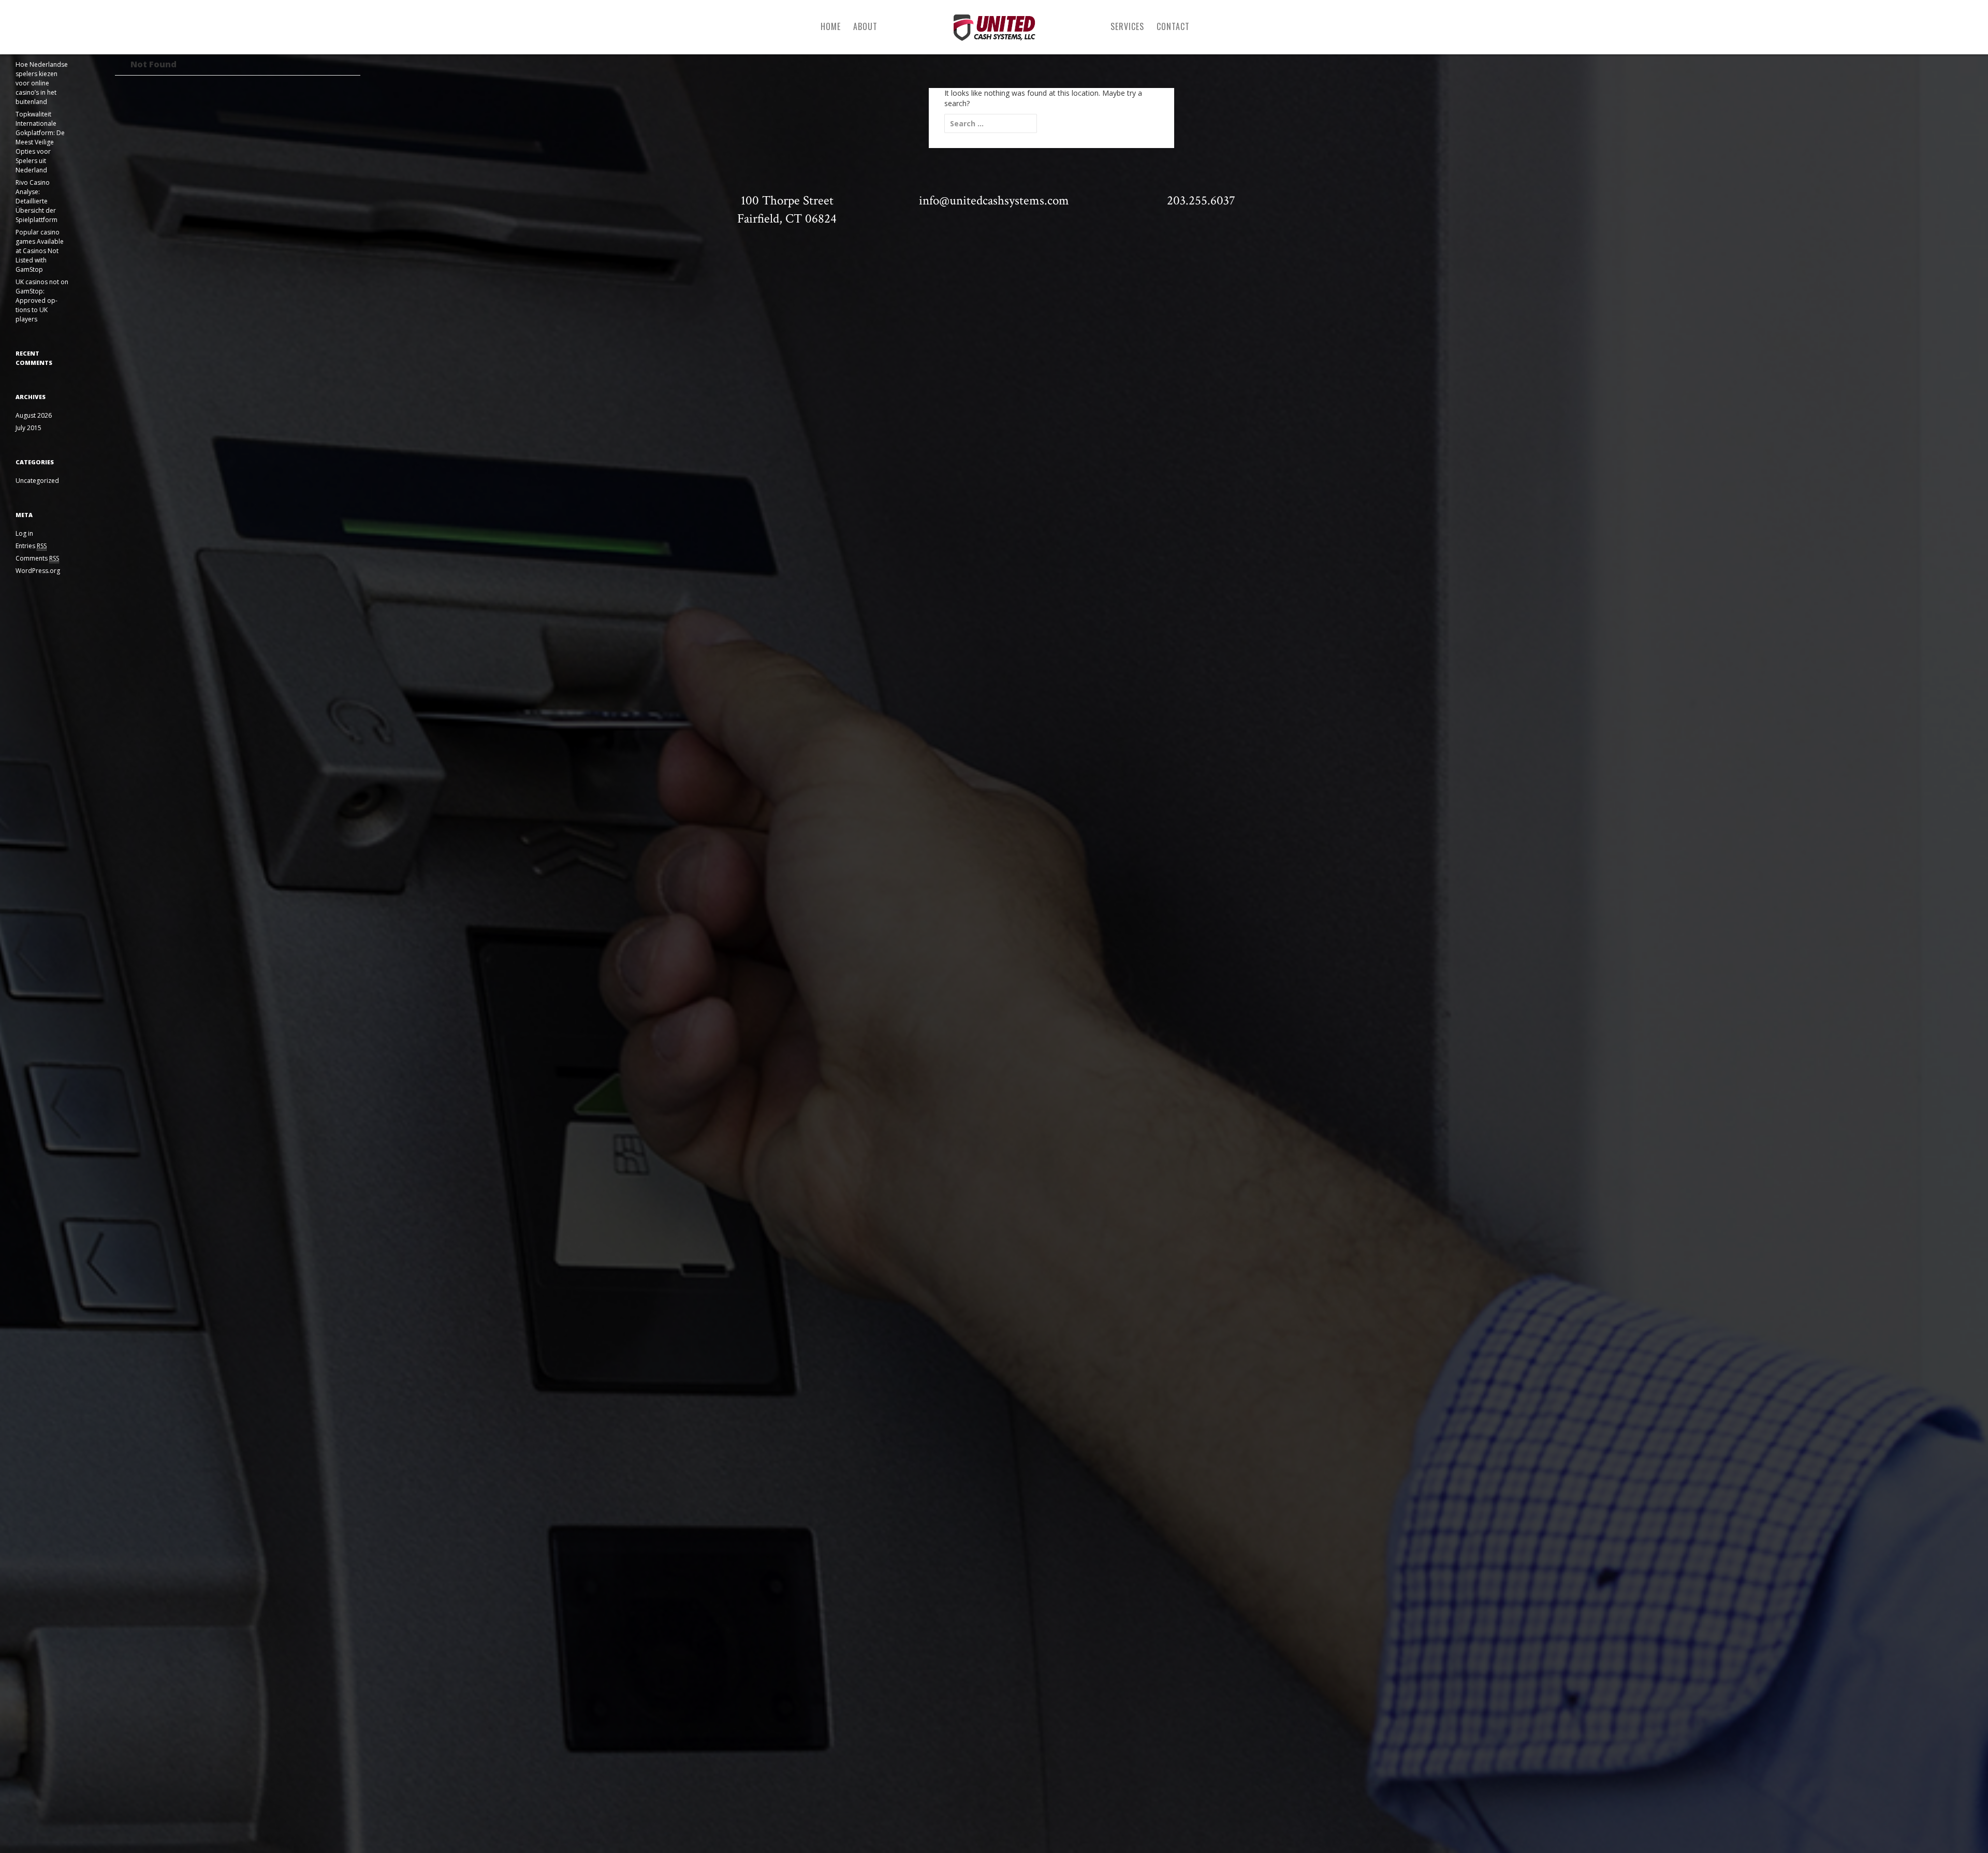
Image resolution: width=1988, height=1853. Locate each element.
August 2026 (34, 415)
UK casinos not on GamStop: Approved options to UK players (42, 300)
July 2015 (28, 428)
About (865, 26)
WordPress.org (38, 571)
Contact (1173, 26)
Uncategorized (37, 481)
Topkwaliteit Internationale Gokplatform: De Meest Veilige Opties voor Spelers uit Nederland (40, 142)
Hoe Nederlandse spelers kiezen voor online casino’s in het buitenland (42, 83)
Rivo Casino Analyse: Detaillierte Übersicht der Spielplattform (36, 201)
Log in (24, 533)
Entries (31, 546)
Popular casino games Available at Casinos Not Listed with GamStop (40, 251)
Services (1127, 26)
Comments (37, 558)
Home (831, 26)
